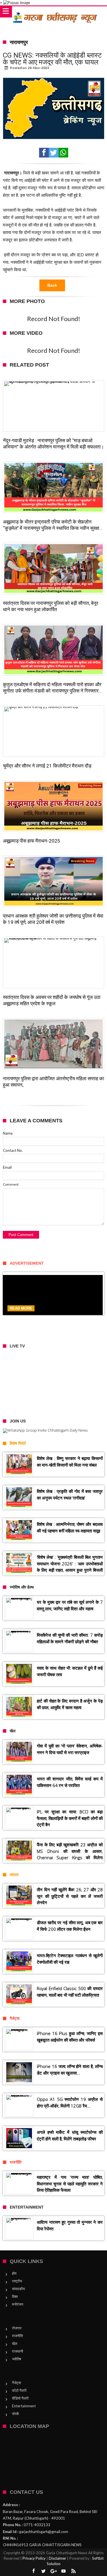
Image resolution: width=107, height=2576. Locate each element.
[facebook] (44, 153)
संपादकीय (18, 2289)
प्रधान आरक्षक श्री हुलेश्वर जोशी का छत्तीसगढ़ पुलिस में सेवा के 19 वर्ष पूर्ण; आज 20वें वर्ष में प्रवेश (53, 919)
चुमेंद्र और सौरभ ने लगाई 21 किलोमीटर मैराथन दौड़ (47, 766)
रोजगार (17, 2328)
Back (52, 285)
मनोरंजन (18, 2304)
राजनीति (17, 2336)
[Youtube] (64, 2571)
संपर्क (16, 2414)
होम (14, 2273)
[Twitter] (44, 2571)
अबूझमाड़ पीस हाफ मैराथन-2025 (32, 841)
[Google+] (54, 2571)
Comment (11, 1184)
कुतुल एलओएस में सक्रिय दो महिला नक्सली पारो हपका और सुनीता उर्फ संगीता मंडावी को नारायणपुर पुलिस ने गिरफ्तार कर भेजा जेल (52, 688)
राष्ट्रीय (17, 2281)
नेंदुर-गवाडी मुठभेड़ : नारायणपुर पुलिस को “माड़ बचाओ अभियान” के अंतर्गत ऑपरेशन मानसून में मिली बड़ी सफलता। (53, 444)
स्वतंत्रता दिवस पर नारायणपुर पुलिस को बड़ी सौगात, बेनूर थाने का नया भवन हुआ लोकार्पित (51, 606)
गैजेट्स (17, 2383)
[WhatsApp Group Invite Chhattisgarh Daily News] (53, 1431)
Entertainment (24, 2406)
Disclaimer (57, 2558)
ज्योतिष (17, 2359)
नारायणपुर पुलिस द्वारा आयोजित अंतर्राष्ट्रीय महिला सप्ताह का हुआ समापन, (53, 1082)
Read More (21, 1308)
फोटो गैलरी (19, 2390)
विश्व (15, 2296)
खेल (15, 2343)
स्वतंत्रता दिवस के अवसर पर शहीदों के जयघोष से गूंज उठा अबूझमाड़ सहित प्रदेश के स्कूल (52, 1000)
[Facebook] (34, 2571)
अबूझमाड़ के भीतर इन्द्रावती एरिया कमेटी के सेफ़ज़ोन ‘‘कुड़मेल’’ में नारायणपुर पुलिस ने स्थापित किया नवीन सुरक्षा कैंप (51, 525)
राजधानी (18, 2351)
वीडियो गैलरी (20, 2398)
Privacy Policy (34, 2558)
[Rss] (74, 2571)
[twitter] (54, 153)
